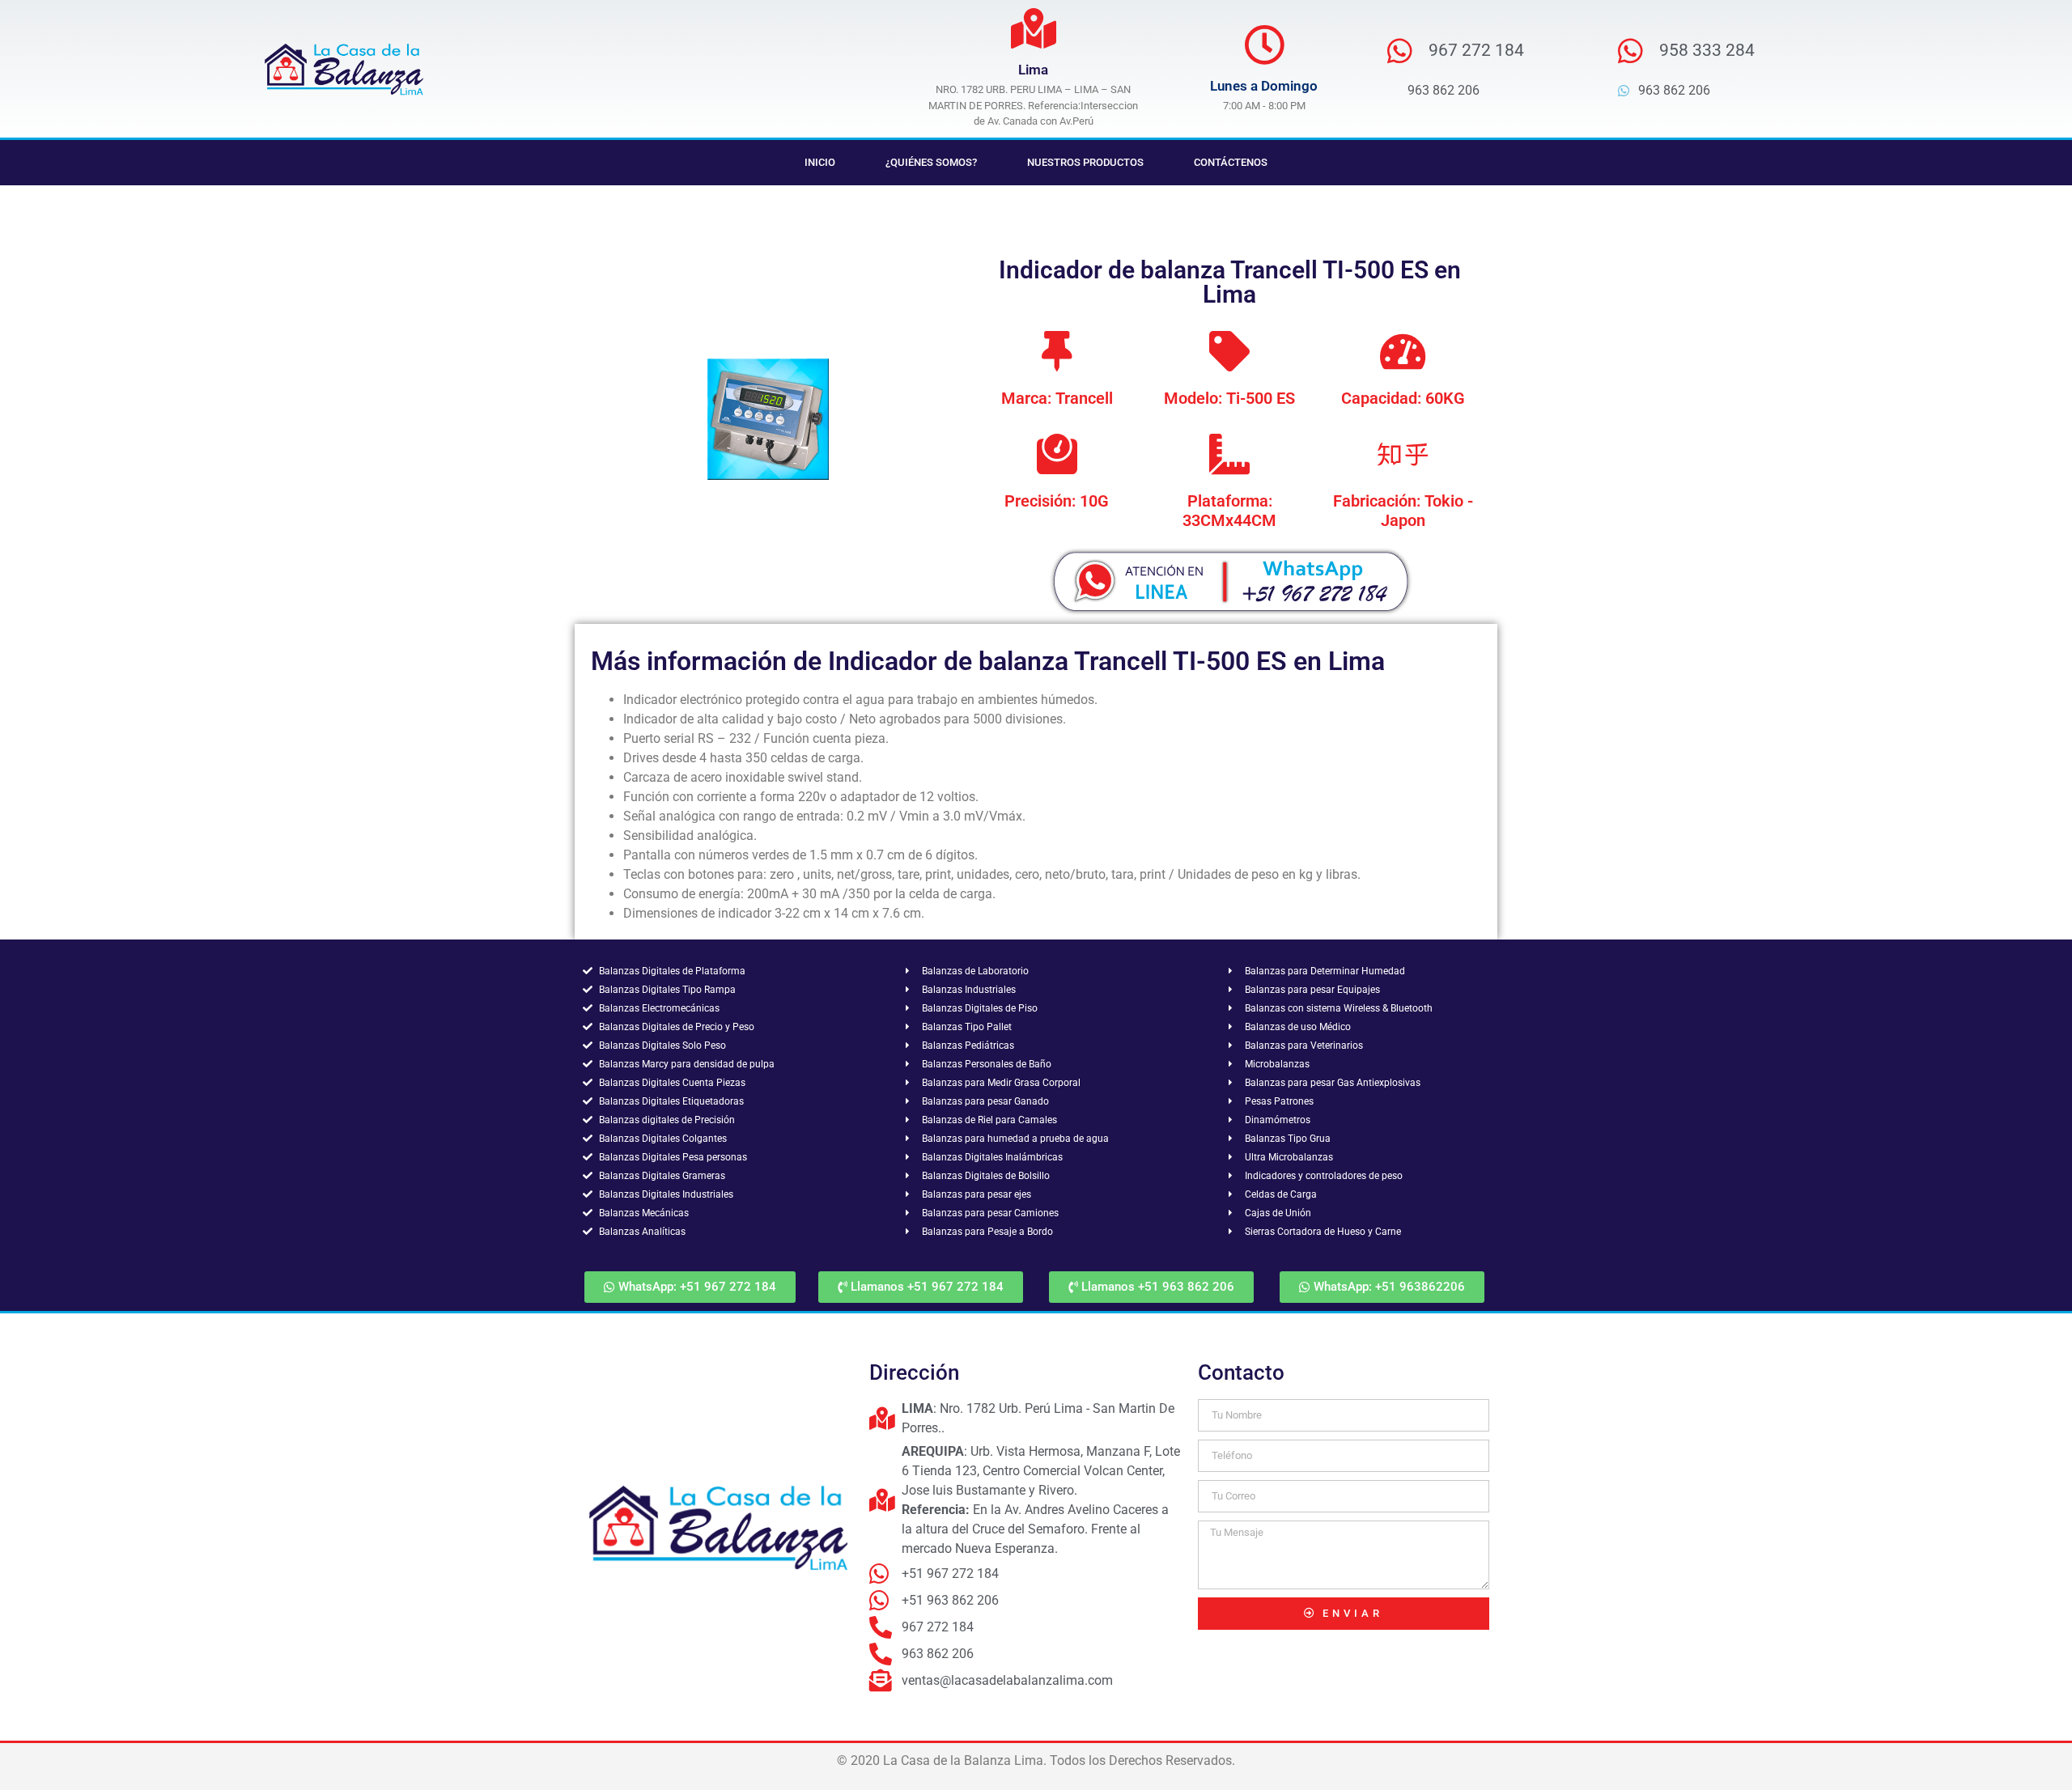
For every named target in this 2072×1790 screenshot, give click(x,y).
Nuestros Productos (1085, 162)
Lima (1033, 70)
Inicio (820, 162)
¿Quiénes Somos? (931, 162)
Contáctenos (1231, 162)
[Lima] (1034, 28)
